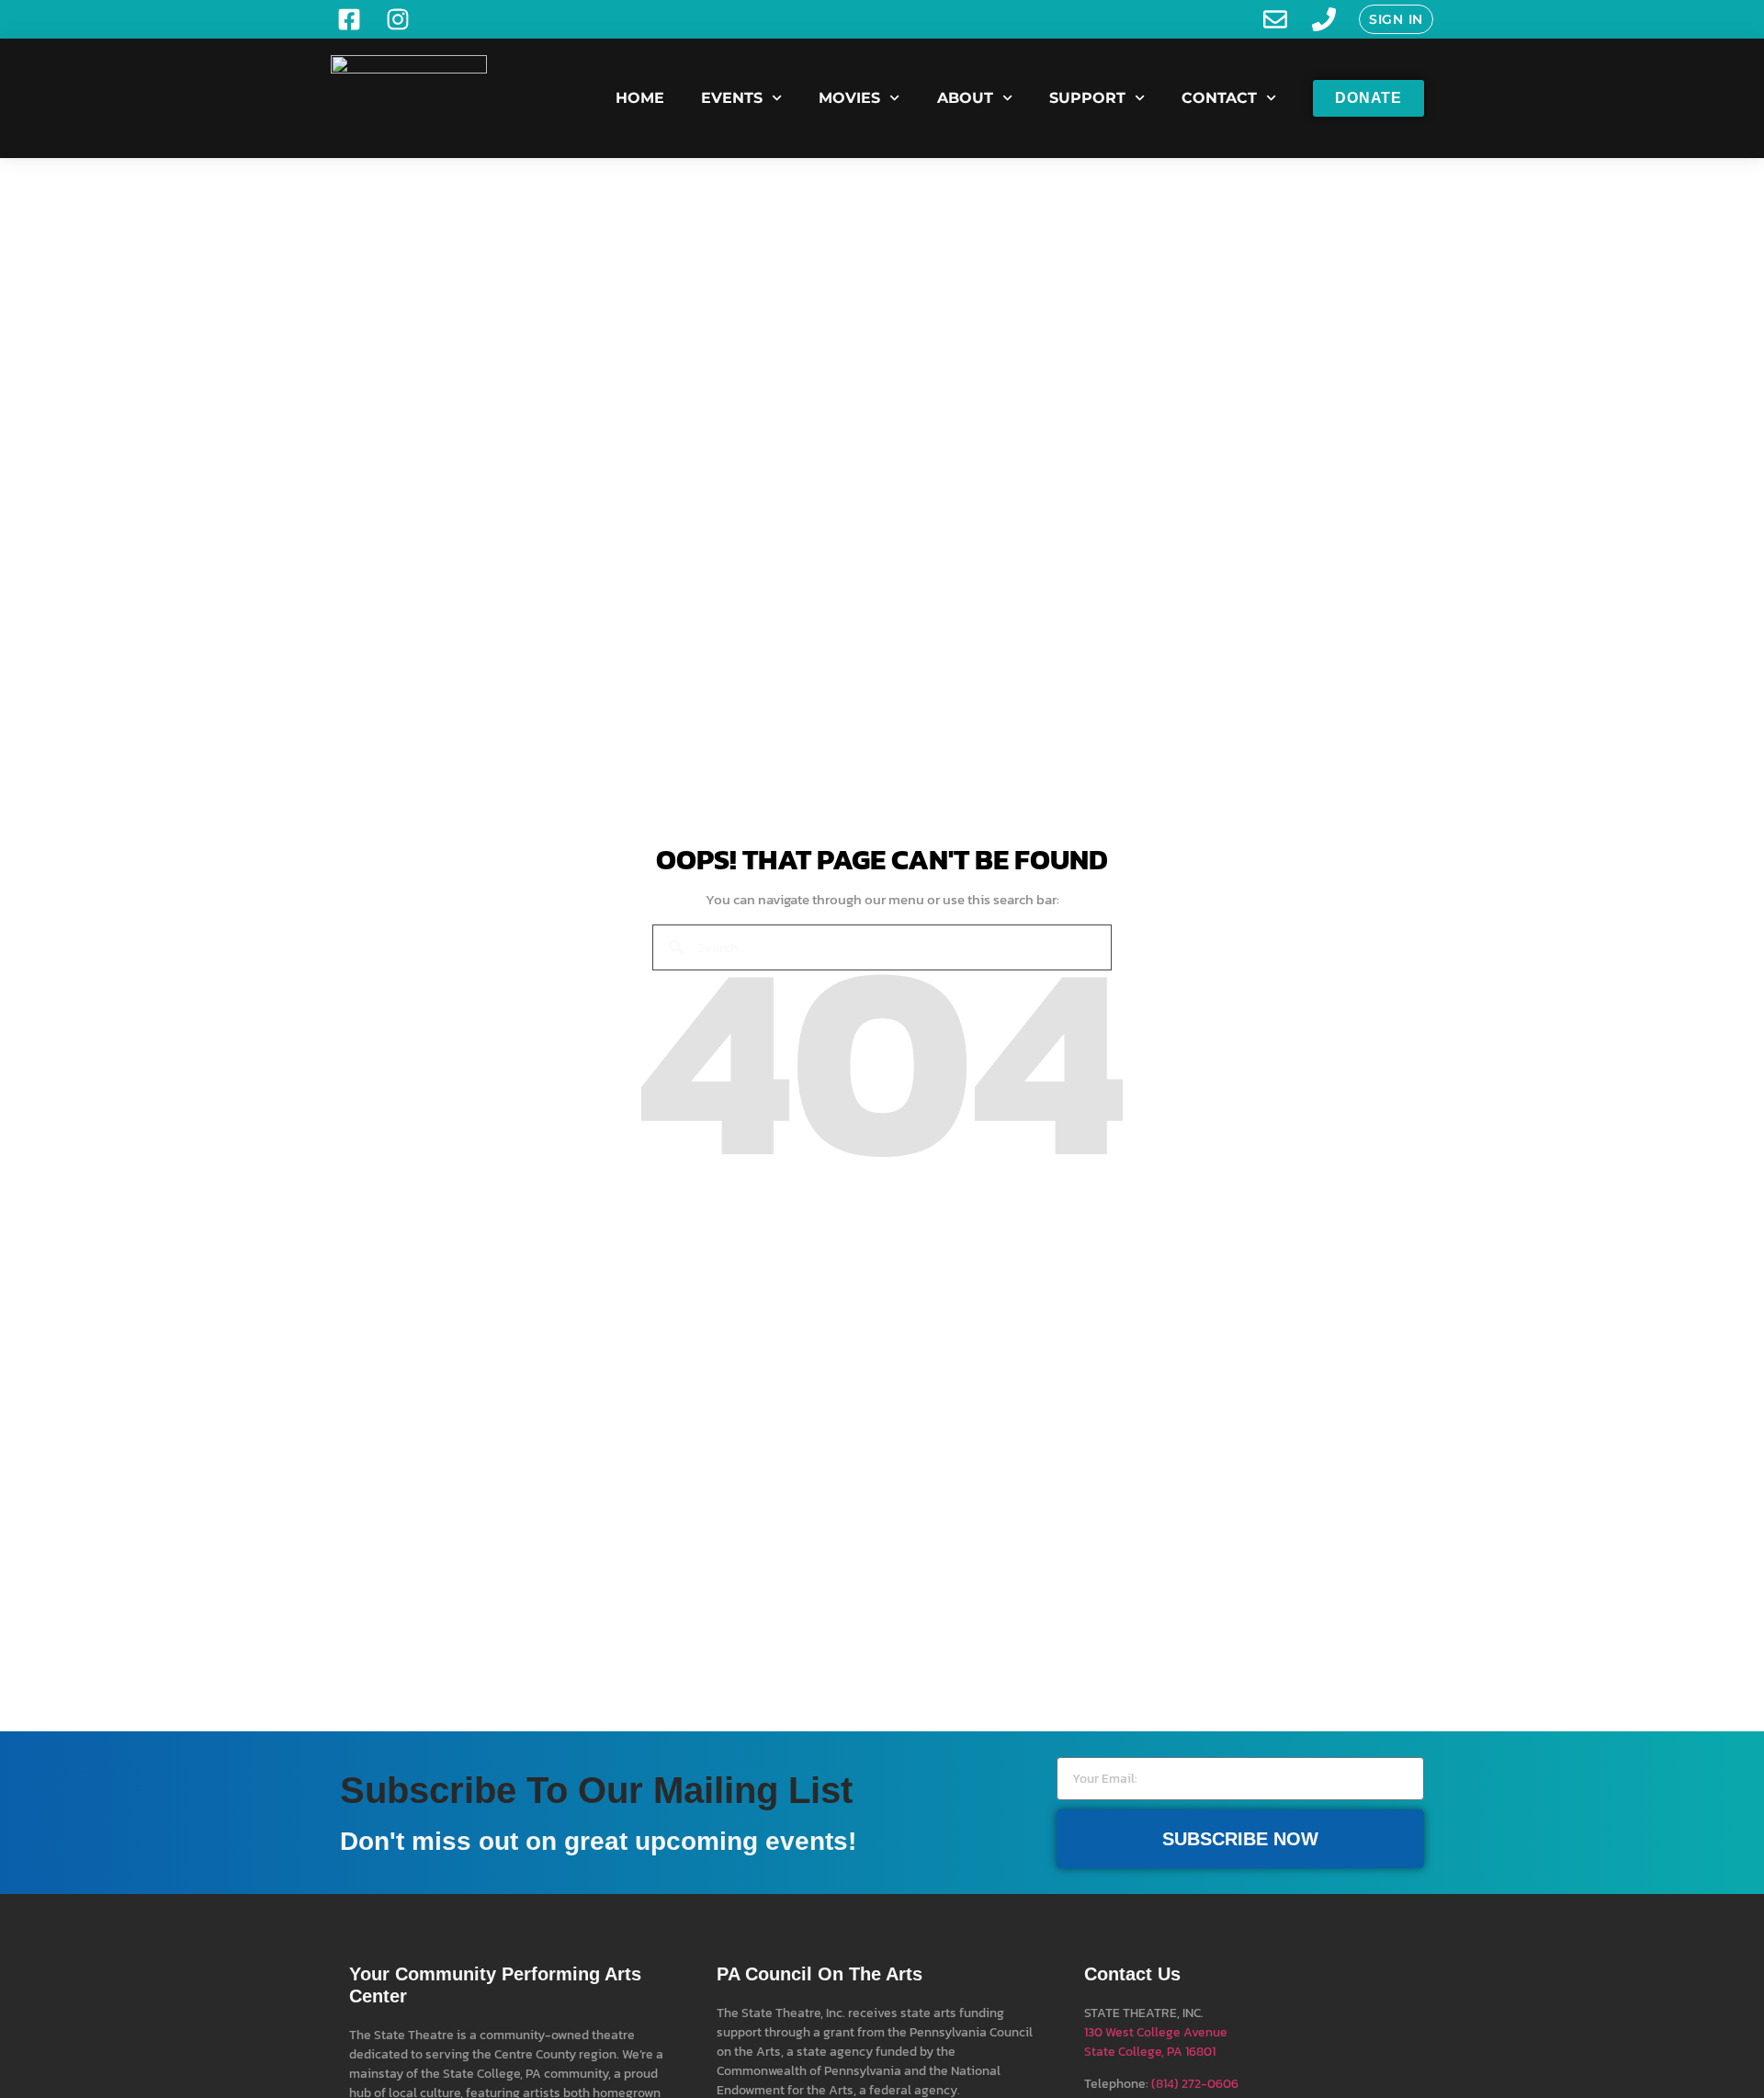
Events (732, 98)
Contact (1219, 98)
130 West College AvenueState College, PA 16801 (1156, 2042)
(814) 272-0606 (1195, 2084)
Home (640, 98)
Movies (849, 98)
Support (1087, 98)
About (965, 98)
